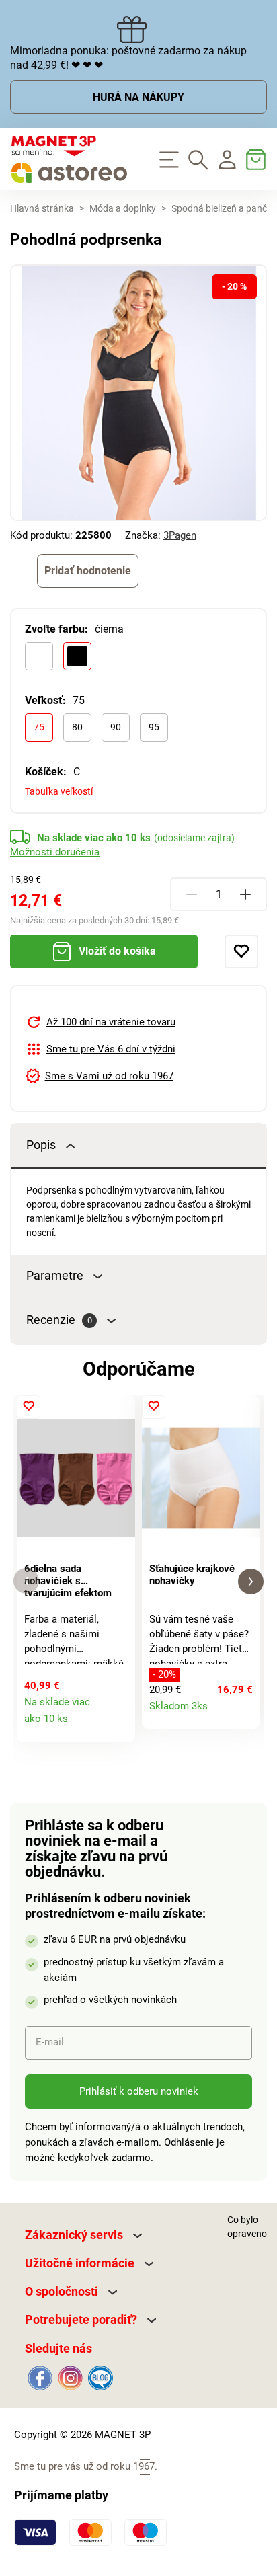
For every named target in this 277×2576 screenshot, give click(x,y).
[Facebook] (40, 2377)
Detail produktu (118, 1725)
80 (77, 727)
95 (154, 727)
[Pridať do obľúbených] (241, 951)
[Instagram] (70, 2377)
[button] (26, 1581)
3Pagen (180, 535)
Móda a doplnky (123, 208)
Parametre (55, 1276)
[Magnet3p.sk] (69, 159)
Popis (41, 1145)
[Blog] (99, 2377)
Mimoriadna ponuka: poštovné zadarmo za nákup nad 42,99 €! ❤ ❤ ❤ (128, 58)
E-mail (50, 2042)
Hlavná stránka (42, 208)
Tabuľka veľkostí (59, 791)
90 (116, 727)
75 (39, 727)
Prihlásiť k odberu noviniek (139, 2091)
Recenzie (59, 1320)
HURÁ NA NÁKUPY (138, 97)
